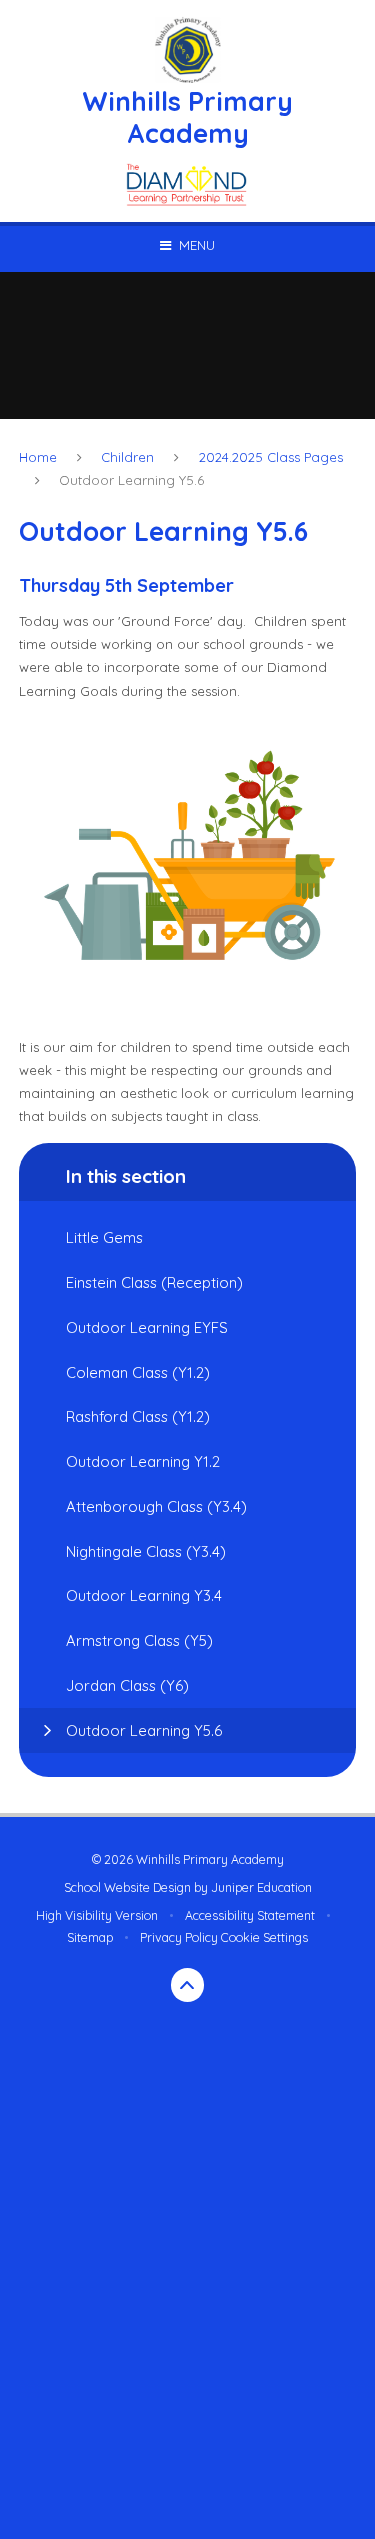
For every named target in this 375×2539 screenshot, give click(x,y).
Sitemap (90, 1937)
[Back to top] (188, 1985)
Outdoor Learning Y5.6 (131, 480)
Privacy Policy (179, 1937)
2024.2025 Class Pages (271, 457)
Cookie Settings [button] (264, 1937)
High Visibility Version (97, 1915)
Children (127, 457)
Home (38, 457)
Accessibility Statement (250, 1915)
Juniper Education (261, 1887)
